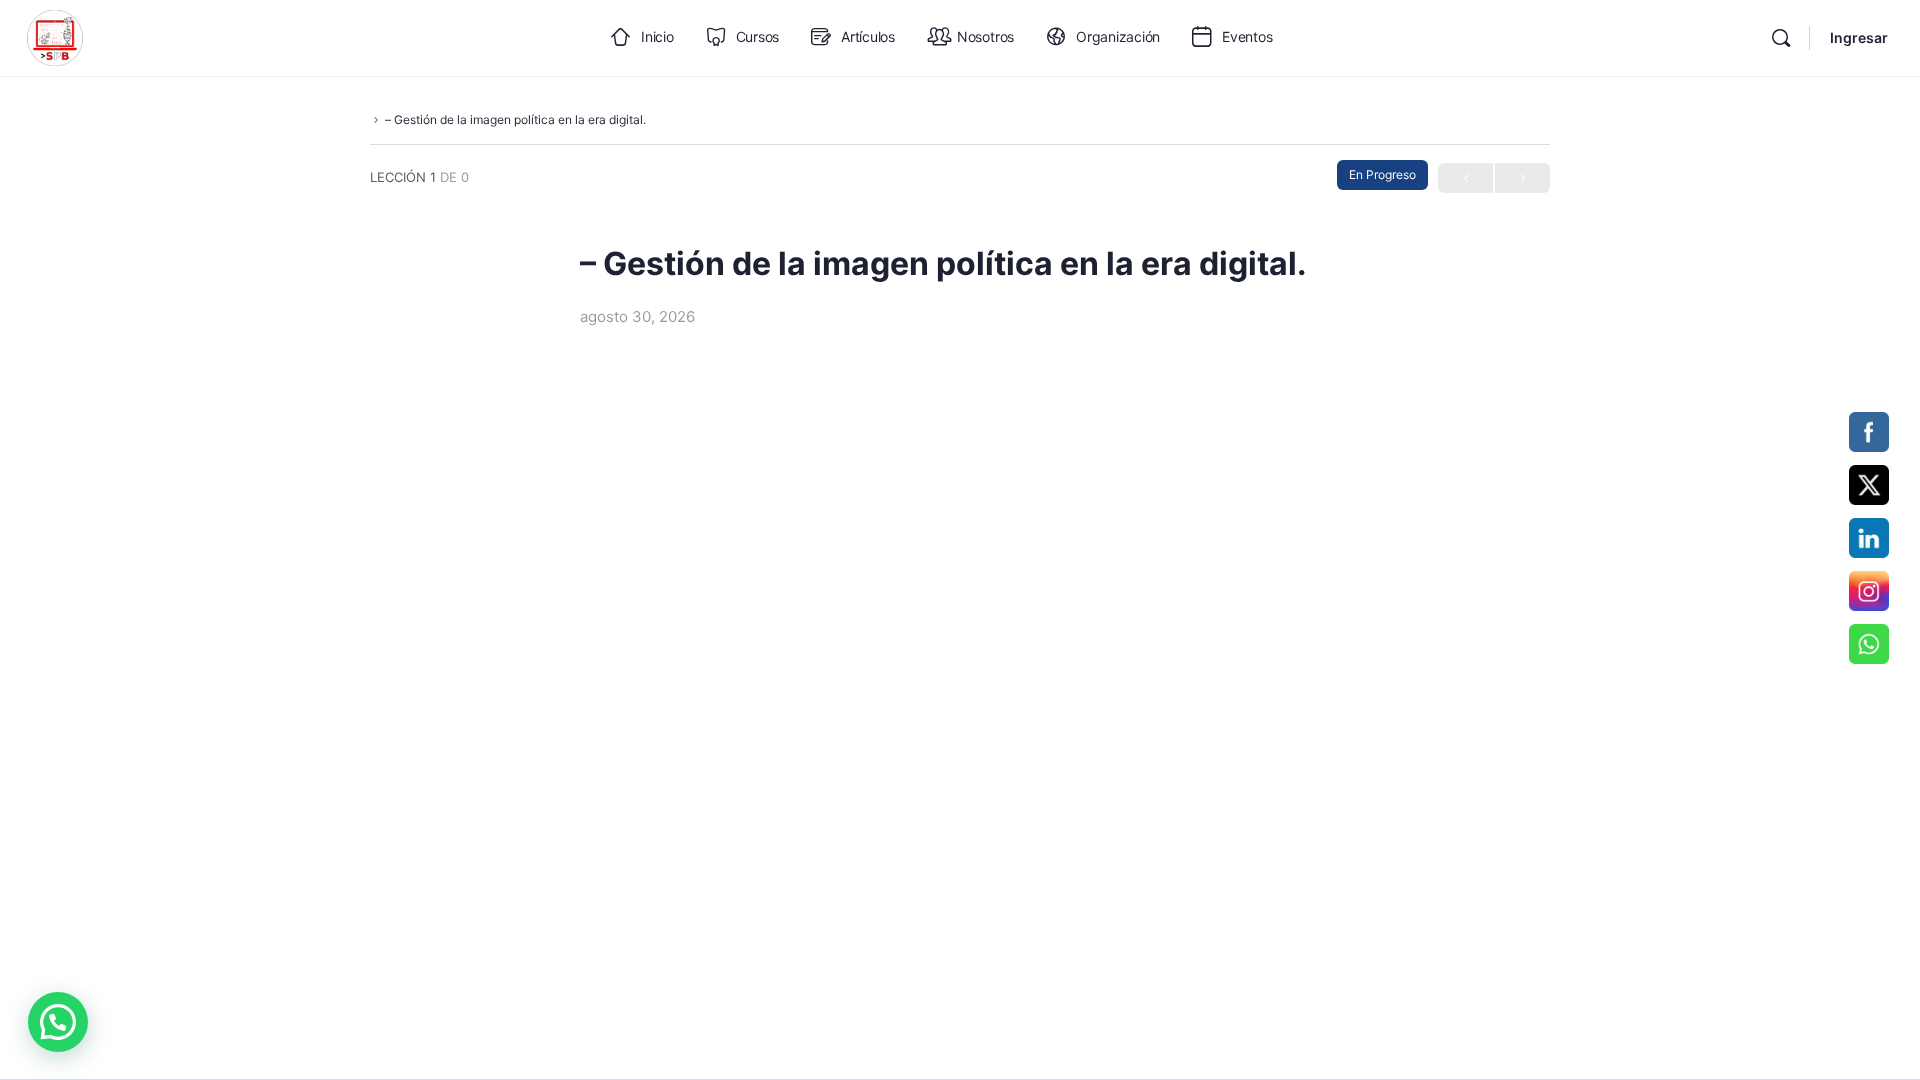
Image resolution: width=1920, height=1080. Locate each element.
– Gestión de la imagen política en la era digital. (515, 119)
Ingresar (1859, 37)
